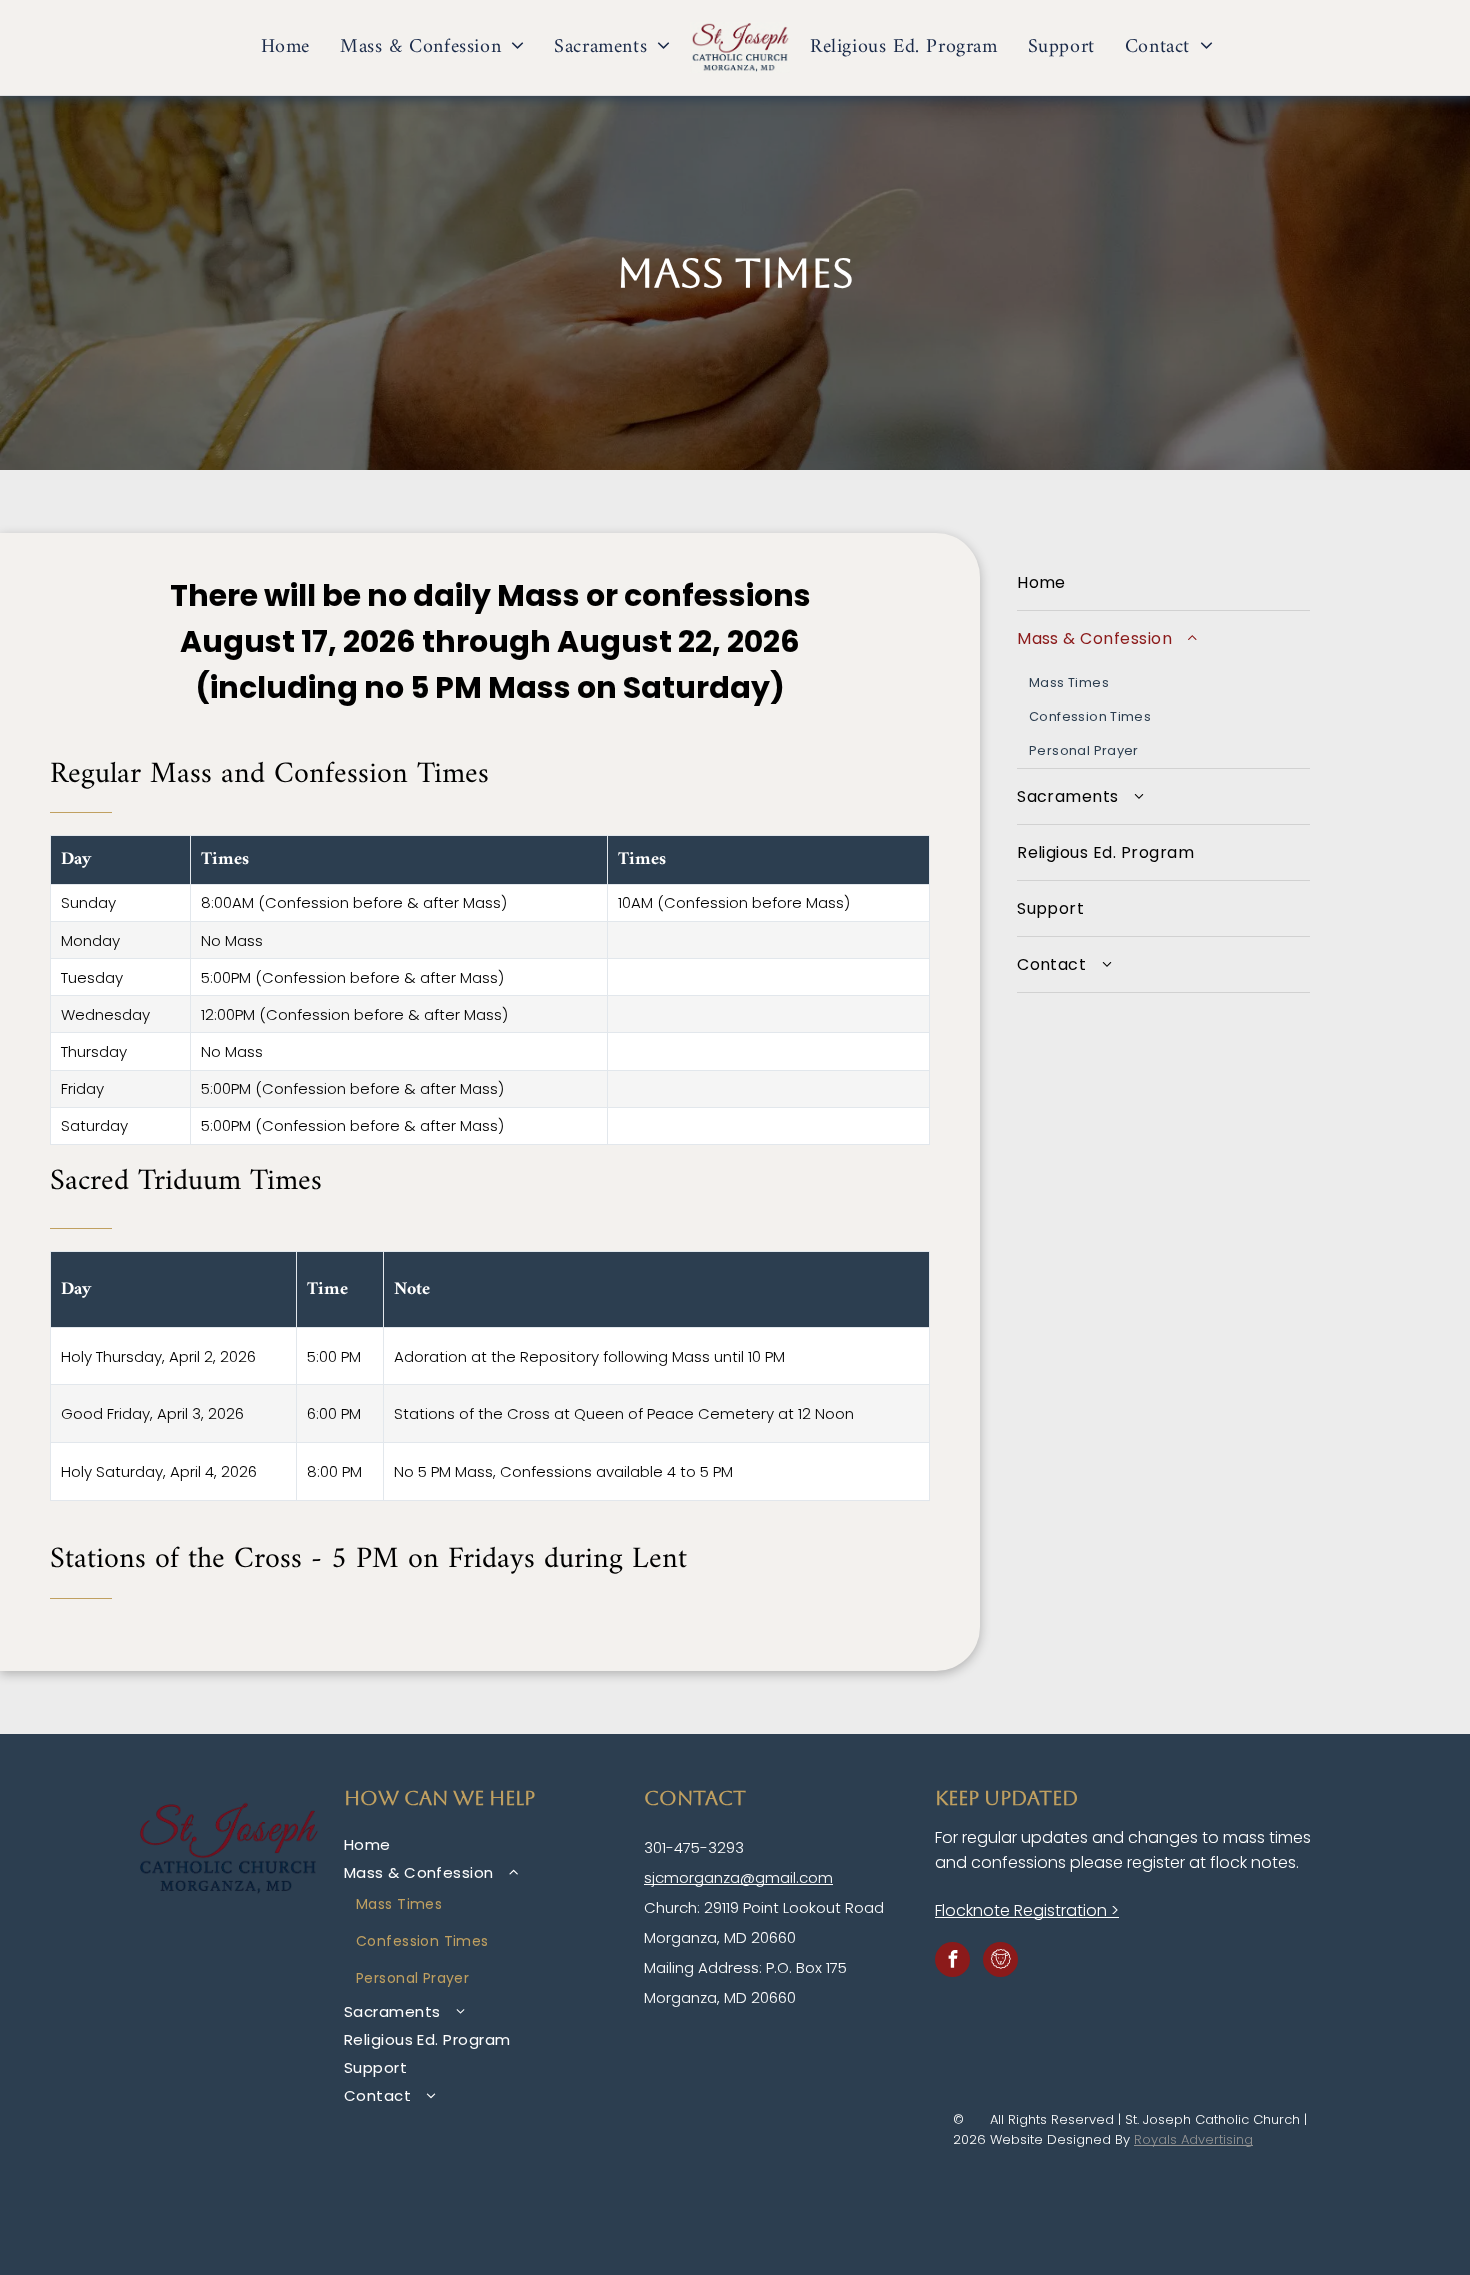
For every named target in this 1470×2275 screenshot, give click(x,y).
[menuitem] (285, 47)
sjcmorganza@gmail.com (738, 1877)
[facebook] (952, 1962)
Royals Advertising (1193, 2139)
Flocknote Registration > (1027, 1910)
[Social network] (1000, 1962)
